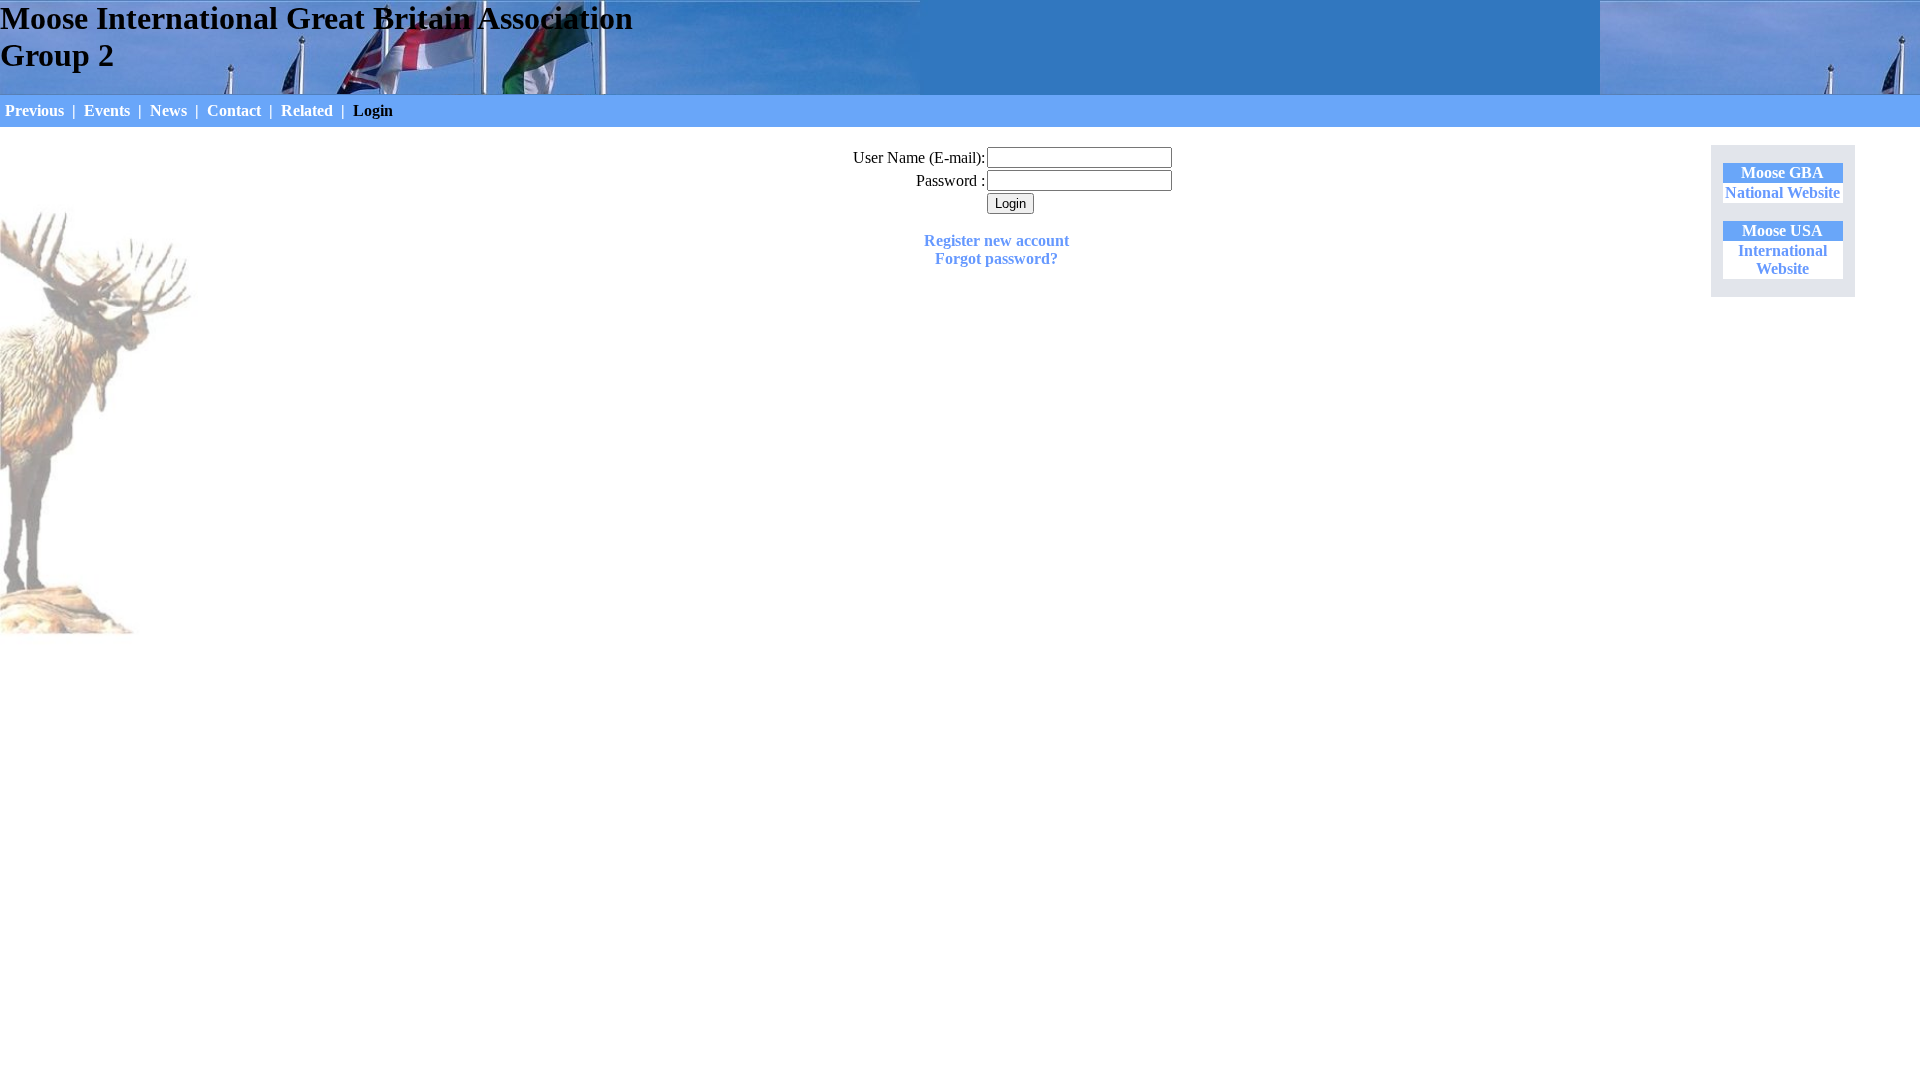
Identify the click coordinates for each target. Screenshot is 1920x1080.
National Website (1782, 192)
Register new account (996, 240)
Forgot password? (996, 258)
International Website (1782, 259)
